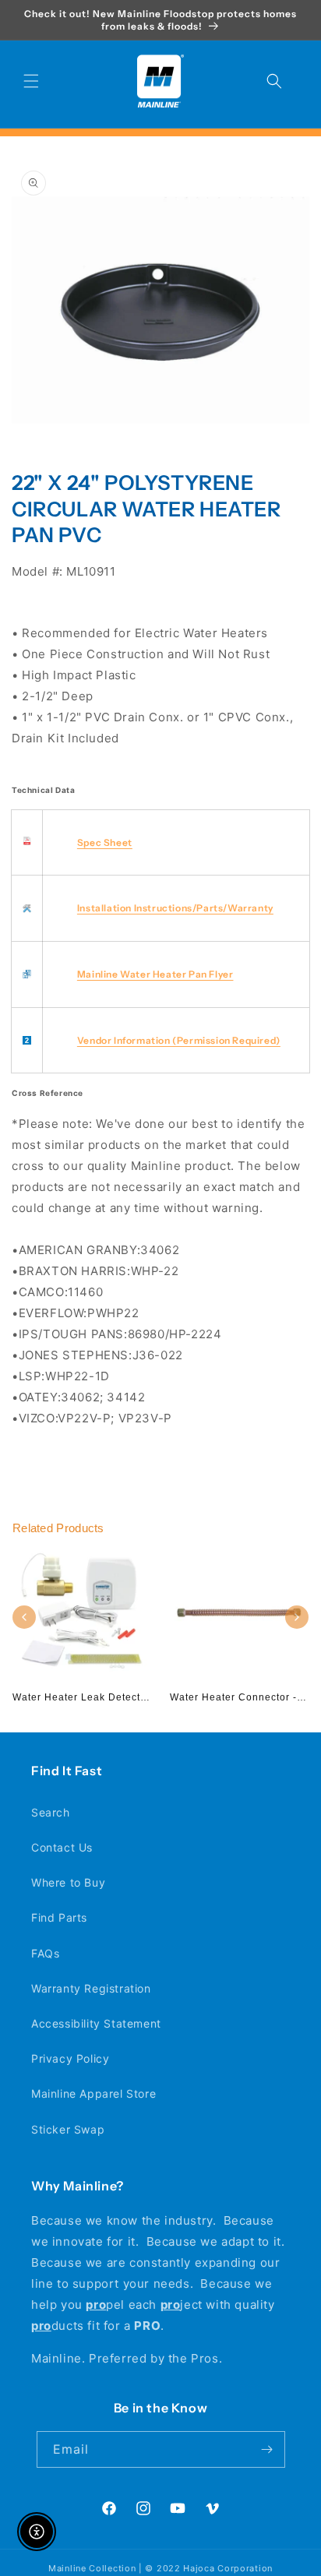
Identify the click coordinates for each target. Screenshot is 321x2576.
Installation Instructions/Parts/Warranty (175, 908)
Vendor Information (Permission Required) (179, 1040)
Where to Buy (68, 1882)
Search (51, 1812)
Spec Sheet (105, 842)
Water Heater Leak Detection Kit (92, 1697)
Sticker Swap (68, 2129)
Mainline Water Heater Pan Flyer (155, 974)
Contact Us (62, 1847)
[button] (31, 81)
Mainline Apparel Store (93, 2093)
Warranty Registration (91, 1988)
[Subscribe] (267, 2449)
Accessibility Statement (96, 2023)
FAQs (45, 1953)
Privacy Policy (70, 2058)
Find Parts (59, 1917)
